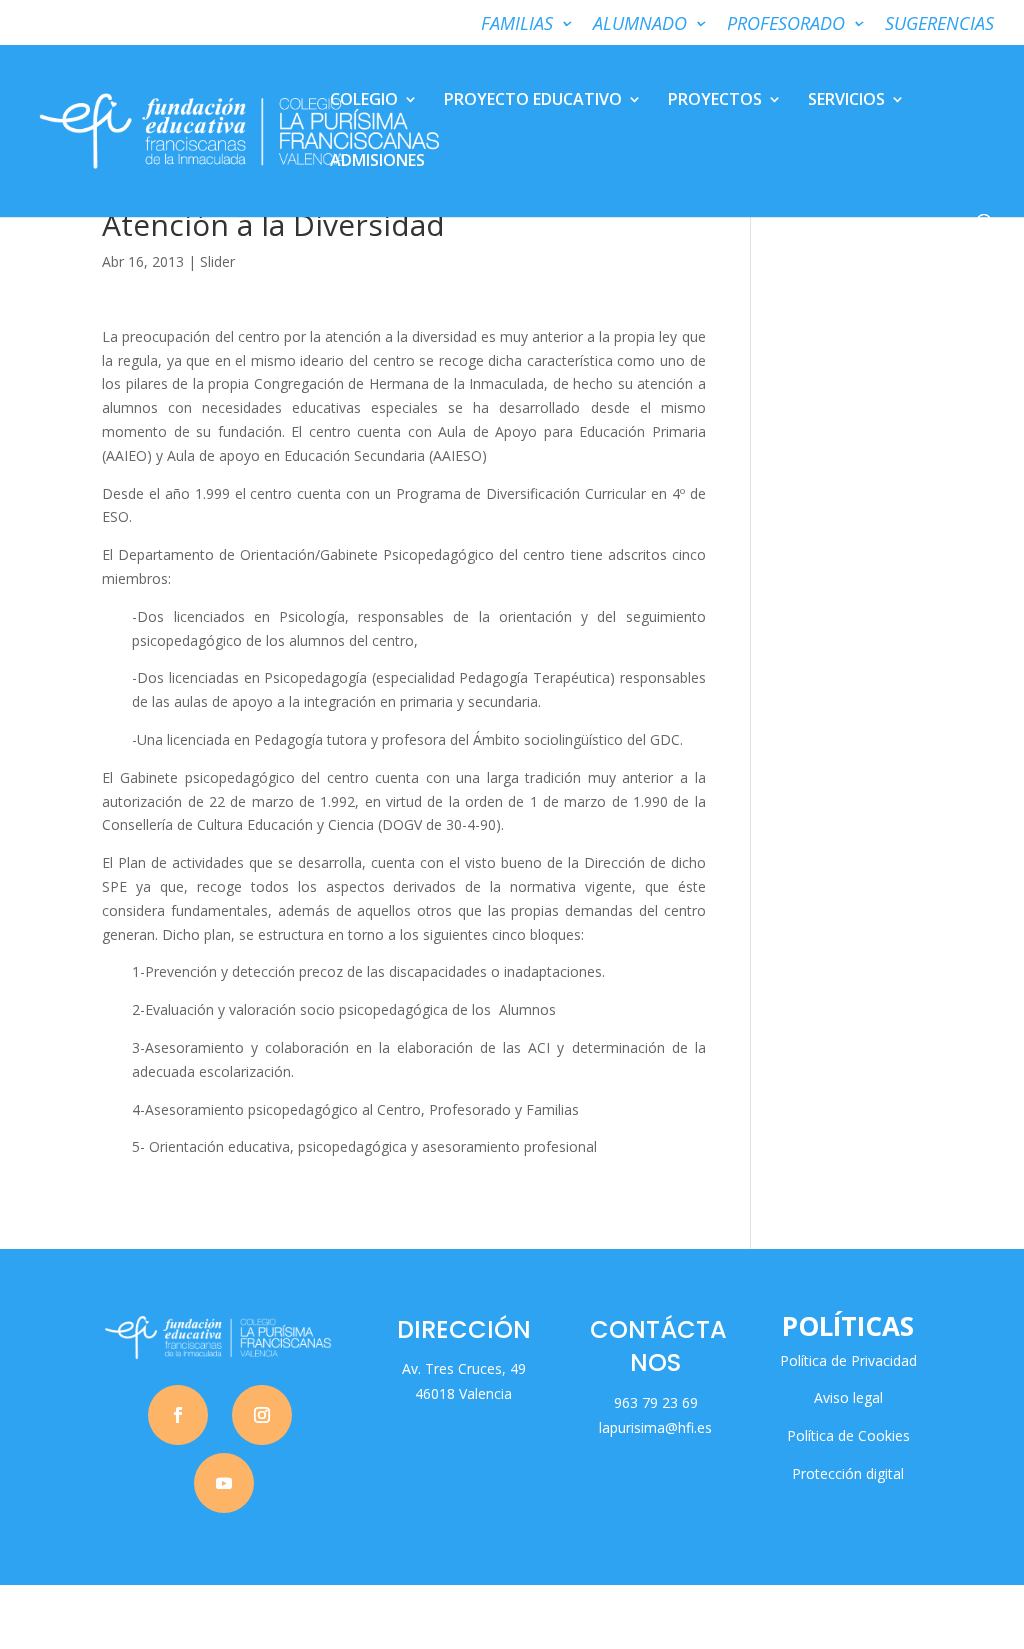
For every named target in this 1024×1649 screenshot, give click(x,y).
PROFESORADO (786, 24)
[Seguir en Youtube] (224, 1483)
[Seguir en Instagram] (262, 1415)
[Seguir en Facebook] (178, 1415)
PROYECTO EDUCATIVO (533, 101)
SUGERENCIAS (939, 24)
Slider (217, 261)
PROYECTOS (715, 101)
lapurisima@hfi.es (655, 1427)
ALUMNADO (640, 24)
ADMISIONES (377, 162)
